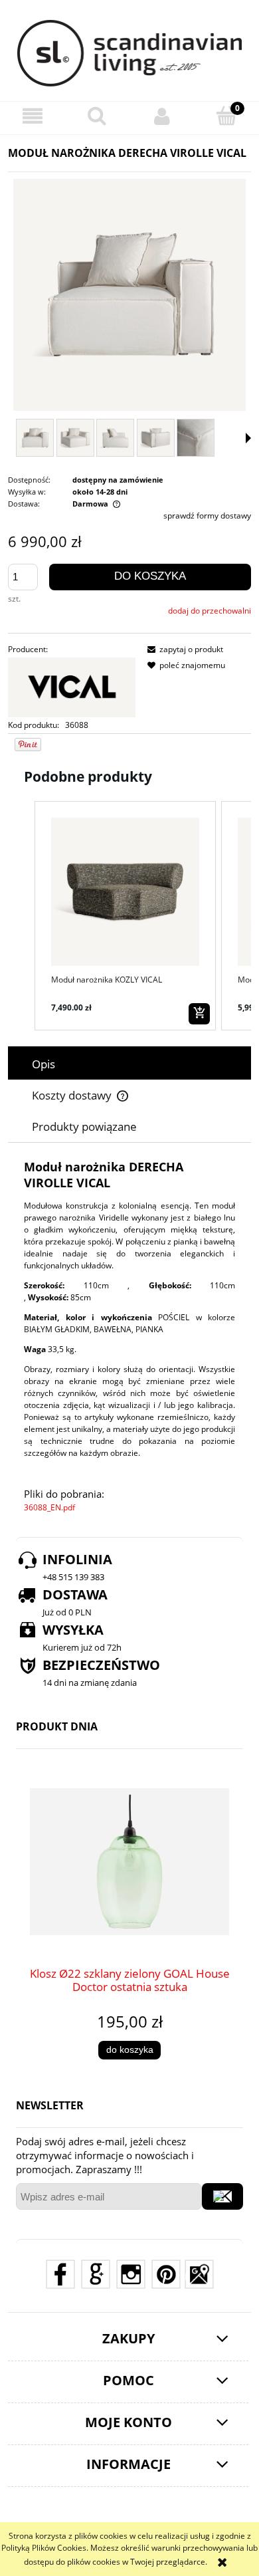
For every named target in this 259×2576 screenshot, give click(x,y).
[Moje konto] (162, 116)
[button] (33, 116)
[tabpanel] (129, 1337)
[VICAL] (72, 686)
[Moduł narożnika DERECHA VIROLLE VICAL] (35, 438)
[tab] (129, 1064)
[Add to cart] (199, 1014)
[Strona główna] (130, 53)
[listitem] (125, 916)
